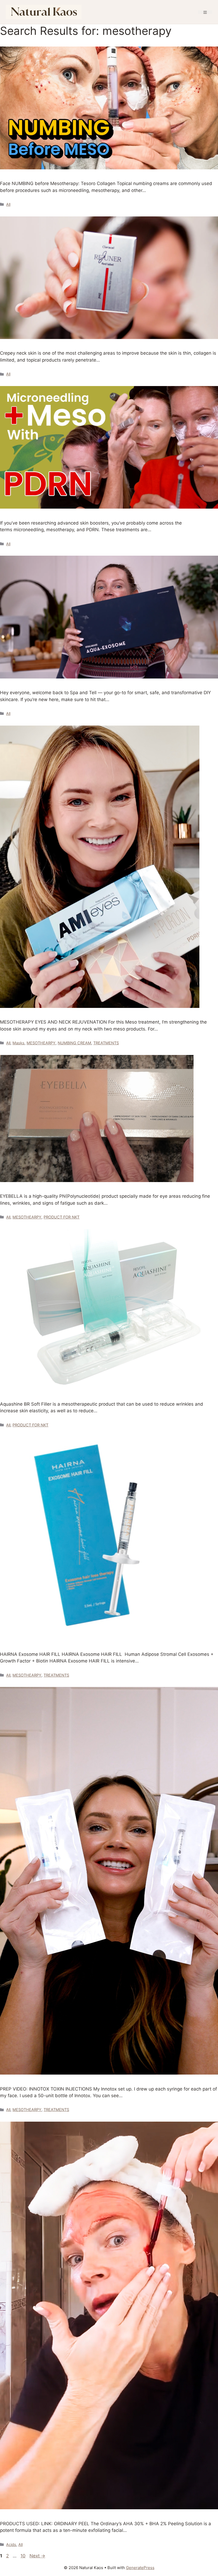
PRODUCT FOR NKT (62, 1217)
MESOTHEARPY (41, 1043)
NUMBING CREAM (74, 1043)
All (8, 204)
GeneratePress (140, 2568)
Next (37, 2556)
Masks (18, 1043)
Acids (11, 2544)
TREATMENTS (106, 1043)
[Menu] (205, 12)
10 (24, 2556)
